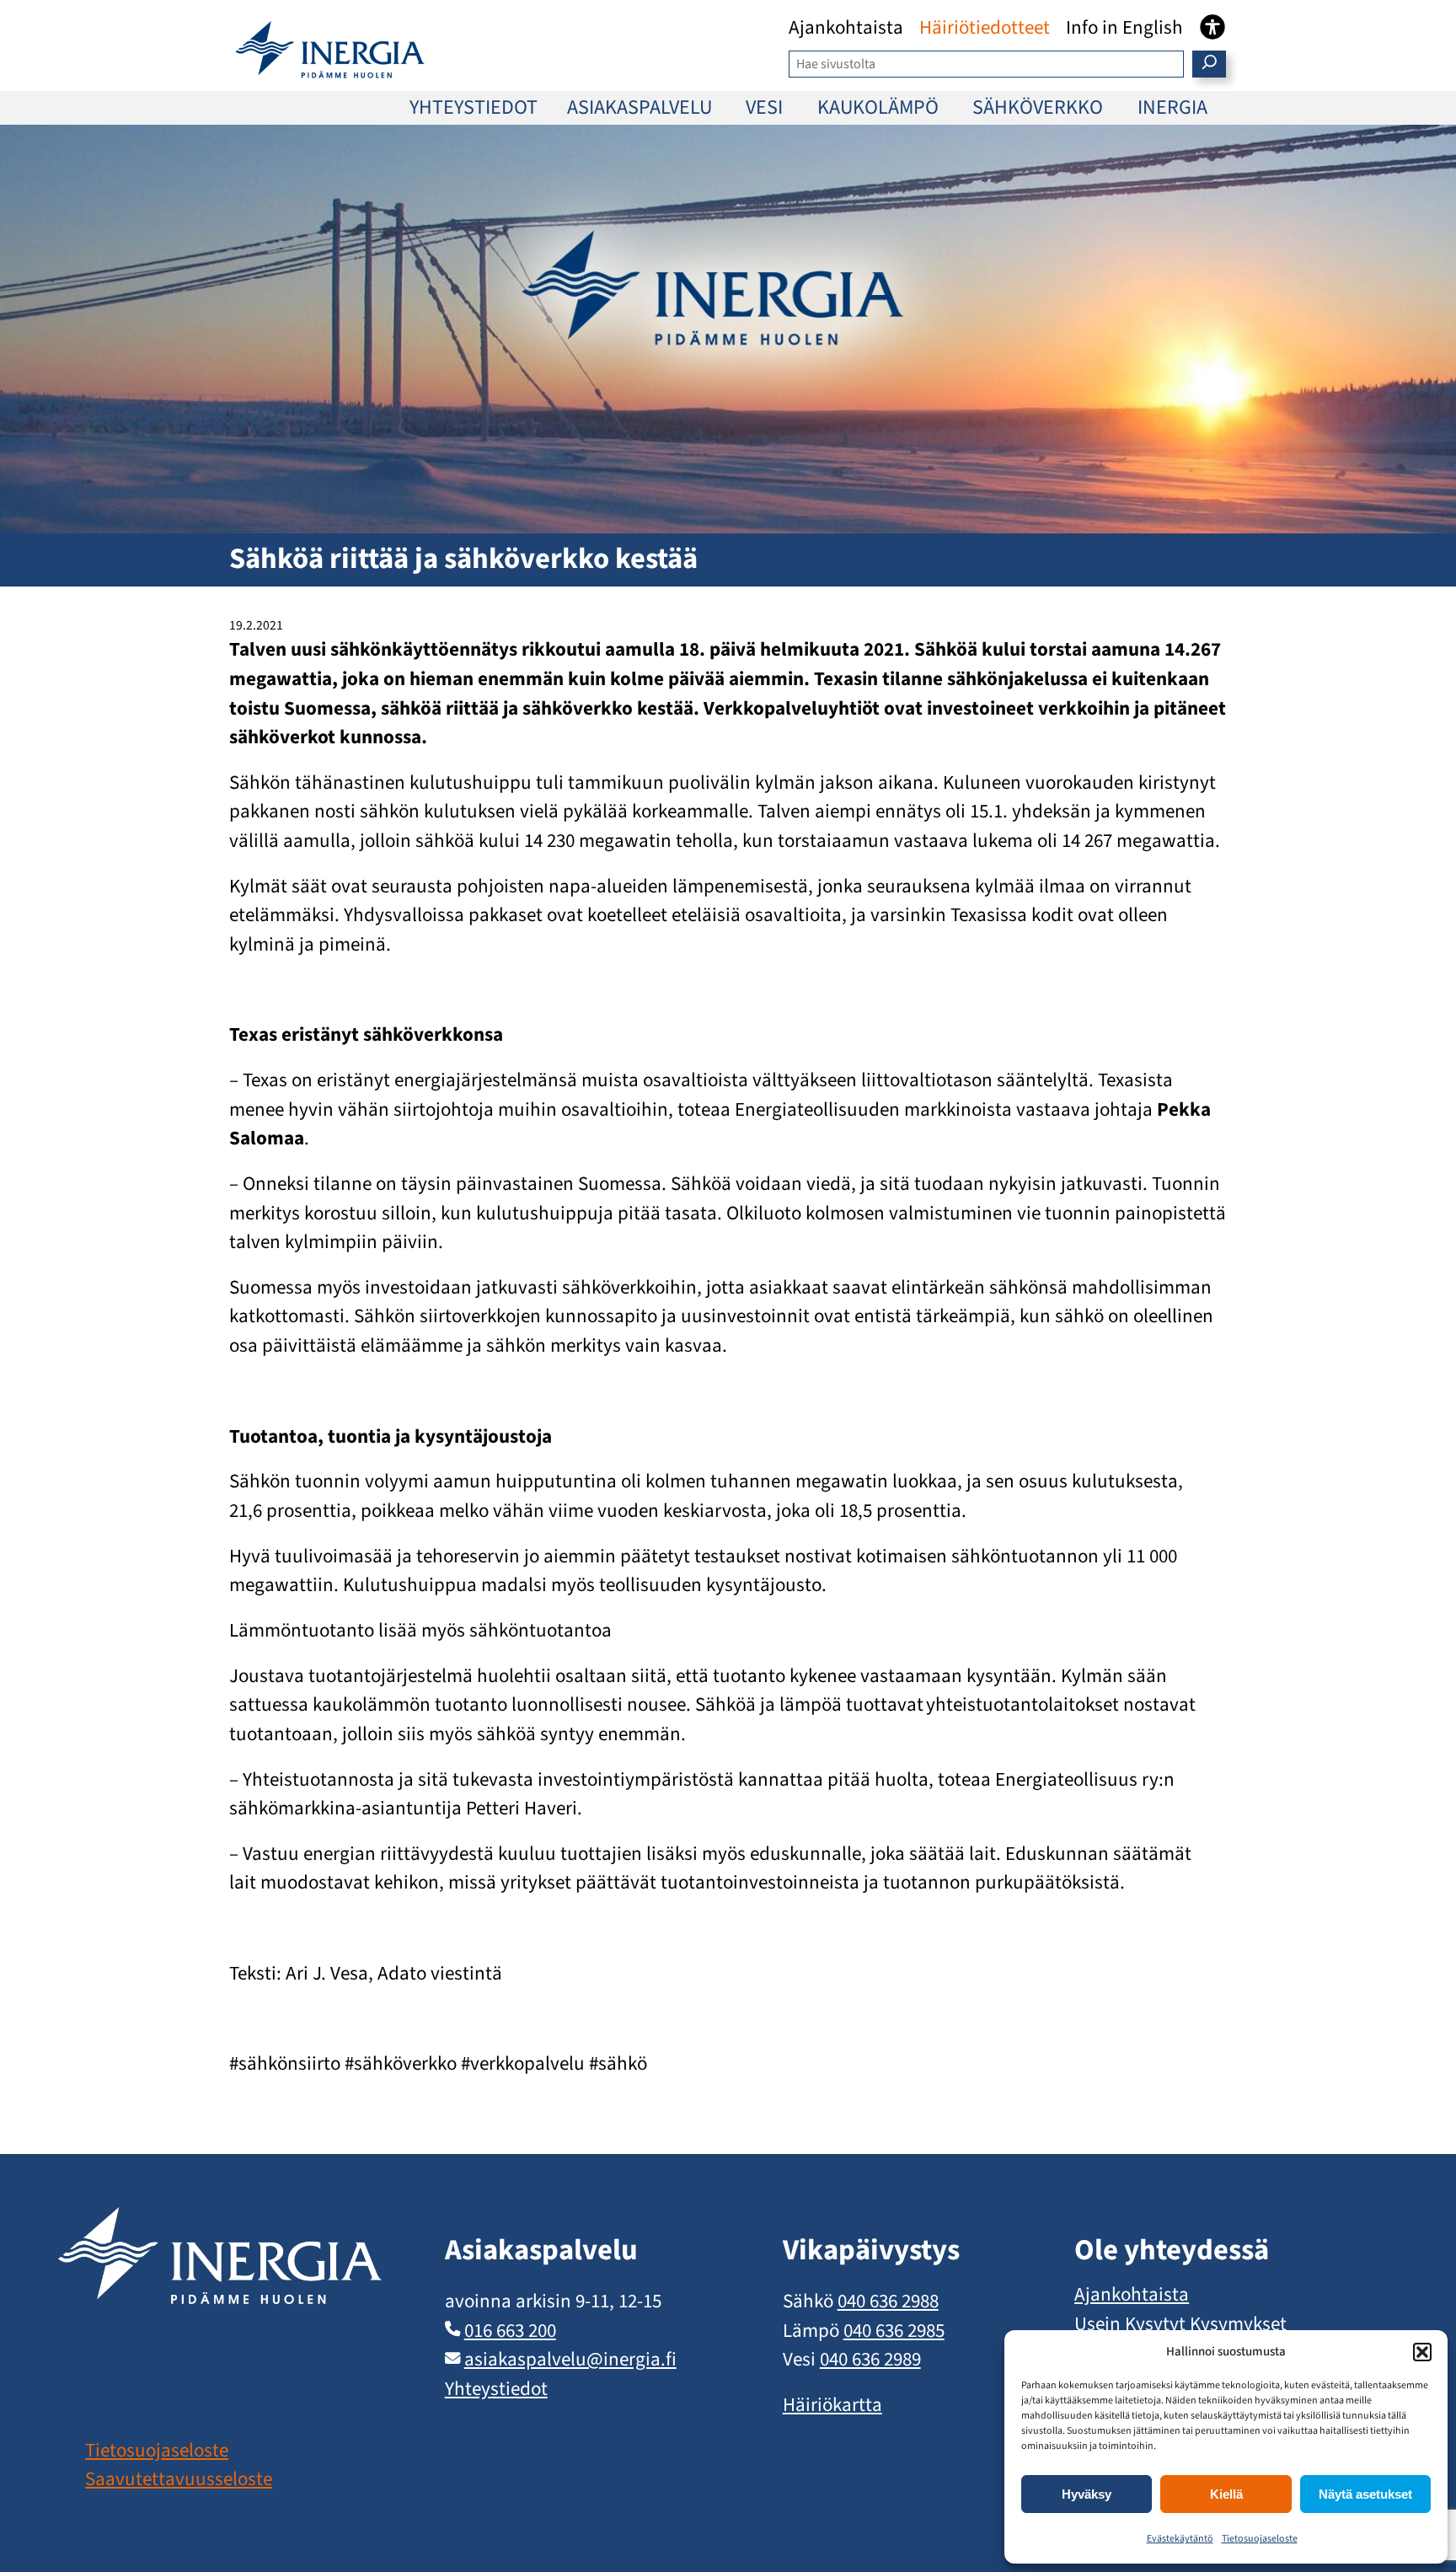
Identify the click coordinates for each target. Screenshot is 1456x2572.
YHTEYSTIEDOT (474, 107)
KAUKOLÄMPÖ (878, 107)
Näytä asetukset (1365, 2494)
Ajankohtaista (1132, 2294)
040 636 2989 (870, 2359)
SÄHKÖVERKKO (1038, 107)
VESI (764, 107)
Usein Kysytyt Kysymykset (1180, 2324)
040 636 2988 (888, 2301)
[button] (1422, 2352)
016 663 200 (510, 2331)
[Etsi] (1210, 64)
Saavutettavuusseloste (179, 2479)
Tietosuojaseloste (1260, 2539)
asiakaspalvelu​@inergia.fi (570, 2359)
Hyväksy (1087, 2494)
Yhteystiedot (496, 2389)
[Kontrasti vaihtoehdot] (1212, 27)
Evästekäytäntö (1180, 2539)
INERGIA (1172, 107)
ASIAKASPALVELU (640, 107)
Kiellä (1226, 2494)
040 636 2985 (894, 2331)
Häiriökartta (832, 2405)
